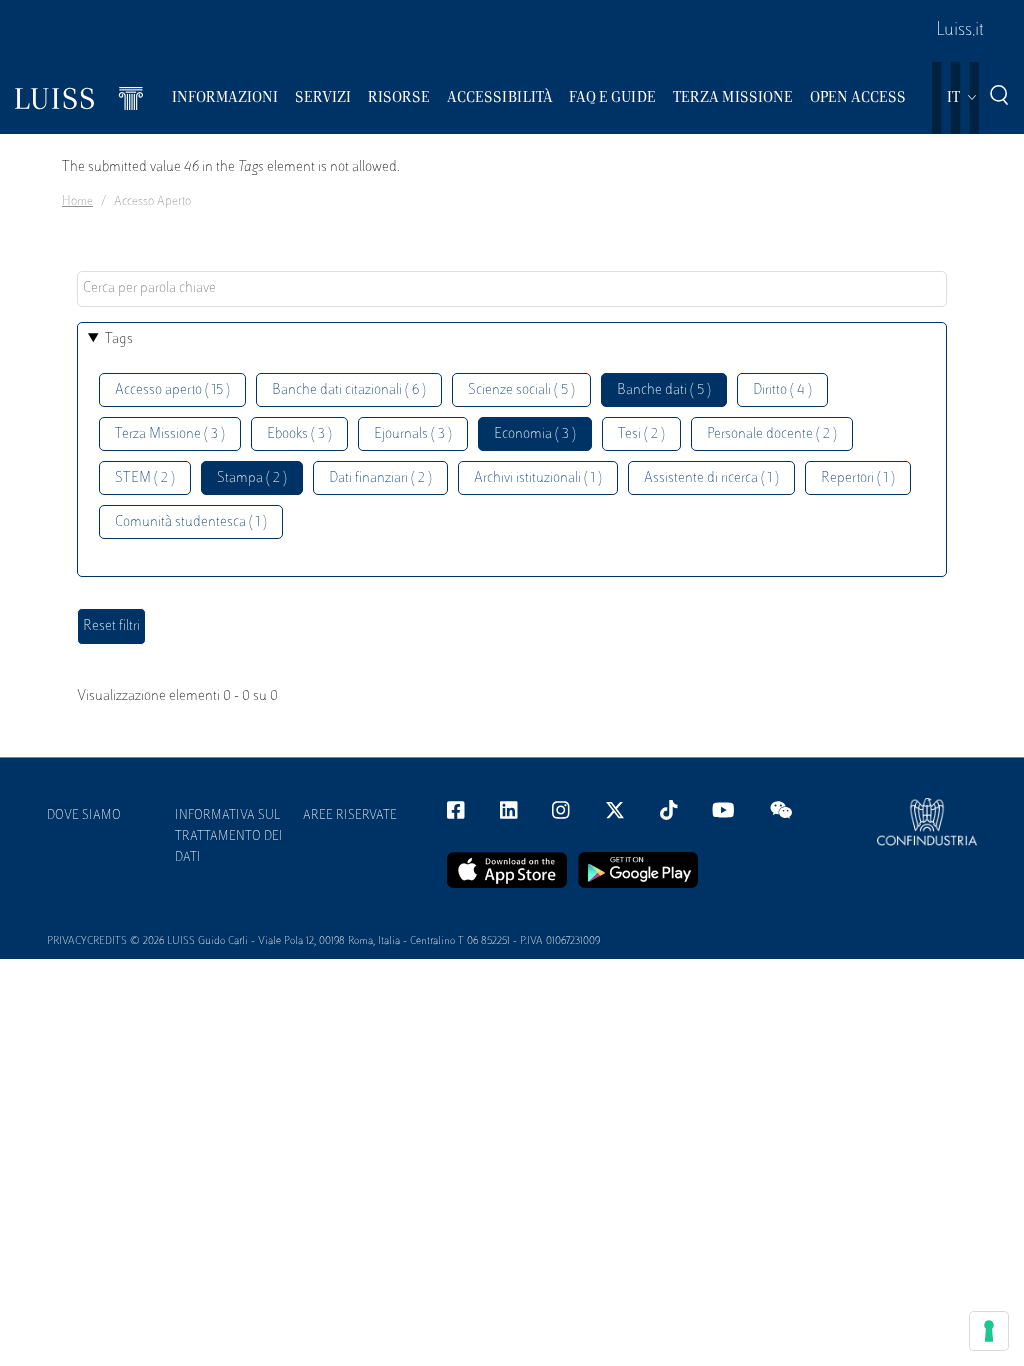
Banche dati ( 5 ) (664, 390)
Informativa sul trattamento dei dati (229, 837)
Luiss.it (960, 31)
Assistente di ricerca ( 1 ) (711, 478)
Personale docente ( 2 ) (772, 434)
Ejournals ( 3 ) (413, 434)
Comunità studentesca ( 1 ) (191, 522)
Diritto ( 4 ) (782, 390)
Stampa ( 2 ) (252, 478)
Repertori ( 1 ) (858, 478)
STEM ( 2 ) (145, 478)
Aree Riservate (350, 816)
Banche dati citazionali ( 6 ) (349, 390)
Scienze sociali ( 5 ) (521, 390)
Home (77, 202)
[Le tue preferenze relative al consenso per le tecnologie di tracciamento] (989, 1331)
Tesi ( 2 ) (641, 434)
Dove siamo (84, 816)
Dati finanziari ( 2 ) (380, 478)
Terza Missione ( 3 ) (170, 434)
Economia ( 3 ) (535, 434)
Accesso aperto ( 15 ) (172, 390)
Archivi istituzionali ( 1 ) (538, 478)
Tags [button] (119, 339)
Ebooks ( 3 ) (299, 434)
